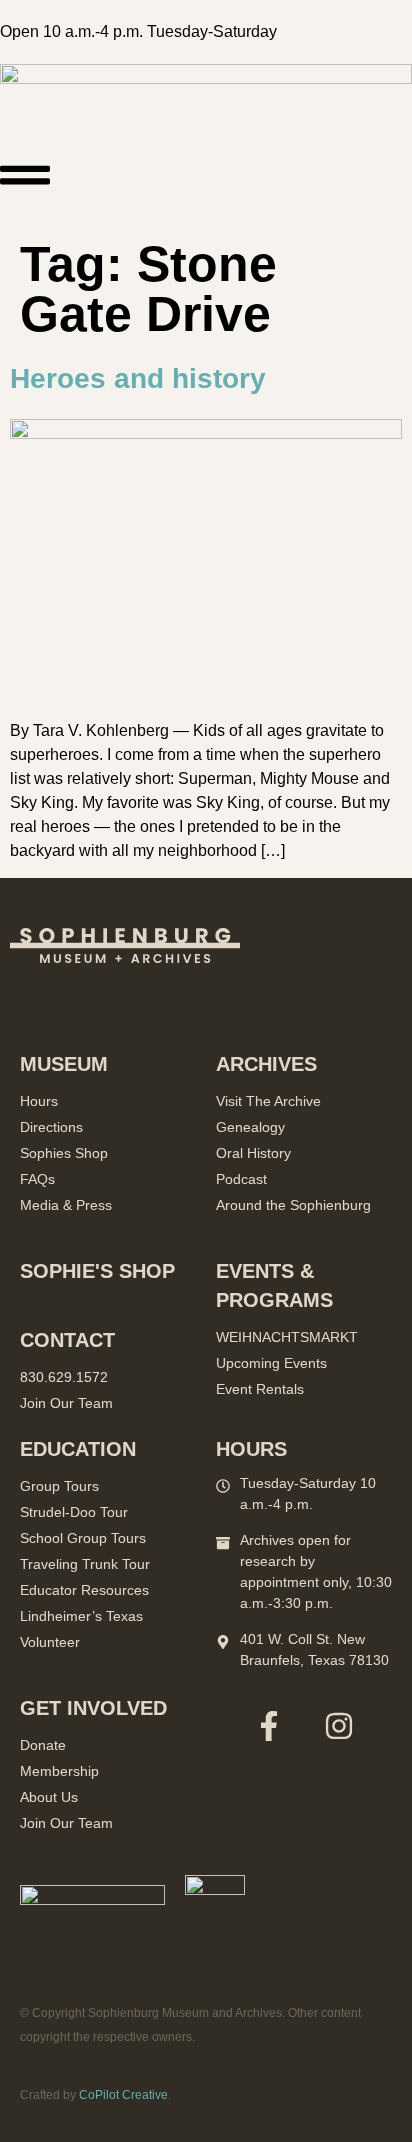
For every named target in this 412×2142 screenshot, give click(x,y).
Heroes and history (138, 378)
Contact (67, 1340)
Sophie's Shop (97, 1271)
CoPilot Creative (123, 2095)
